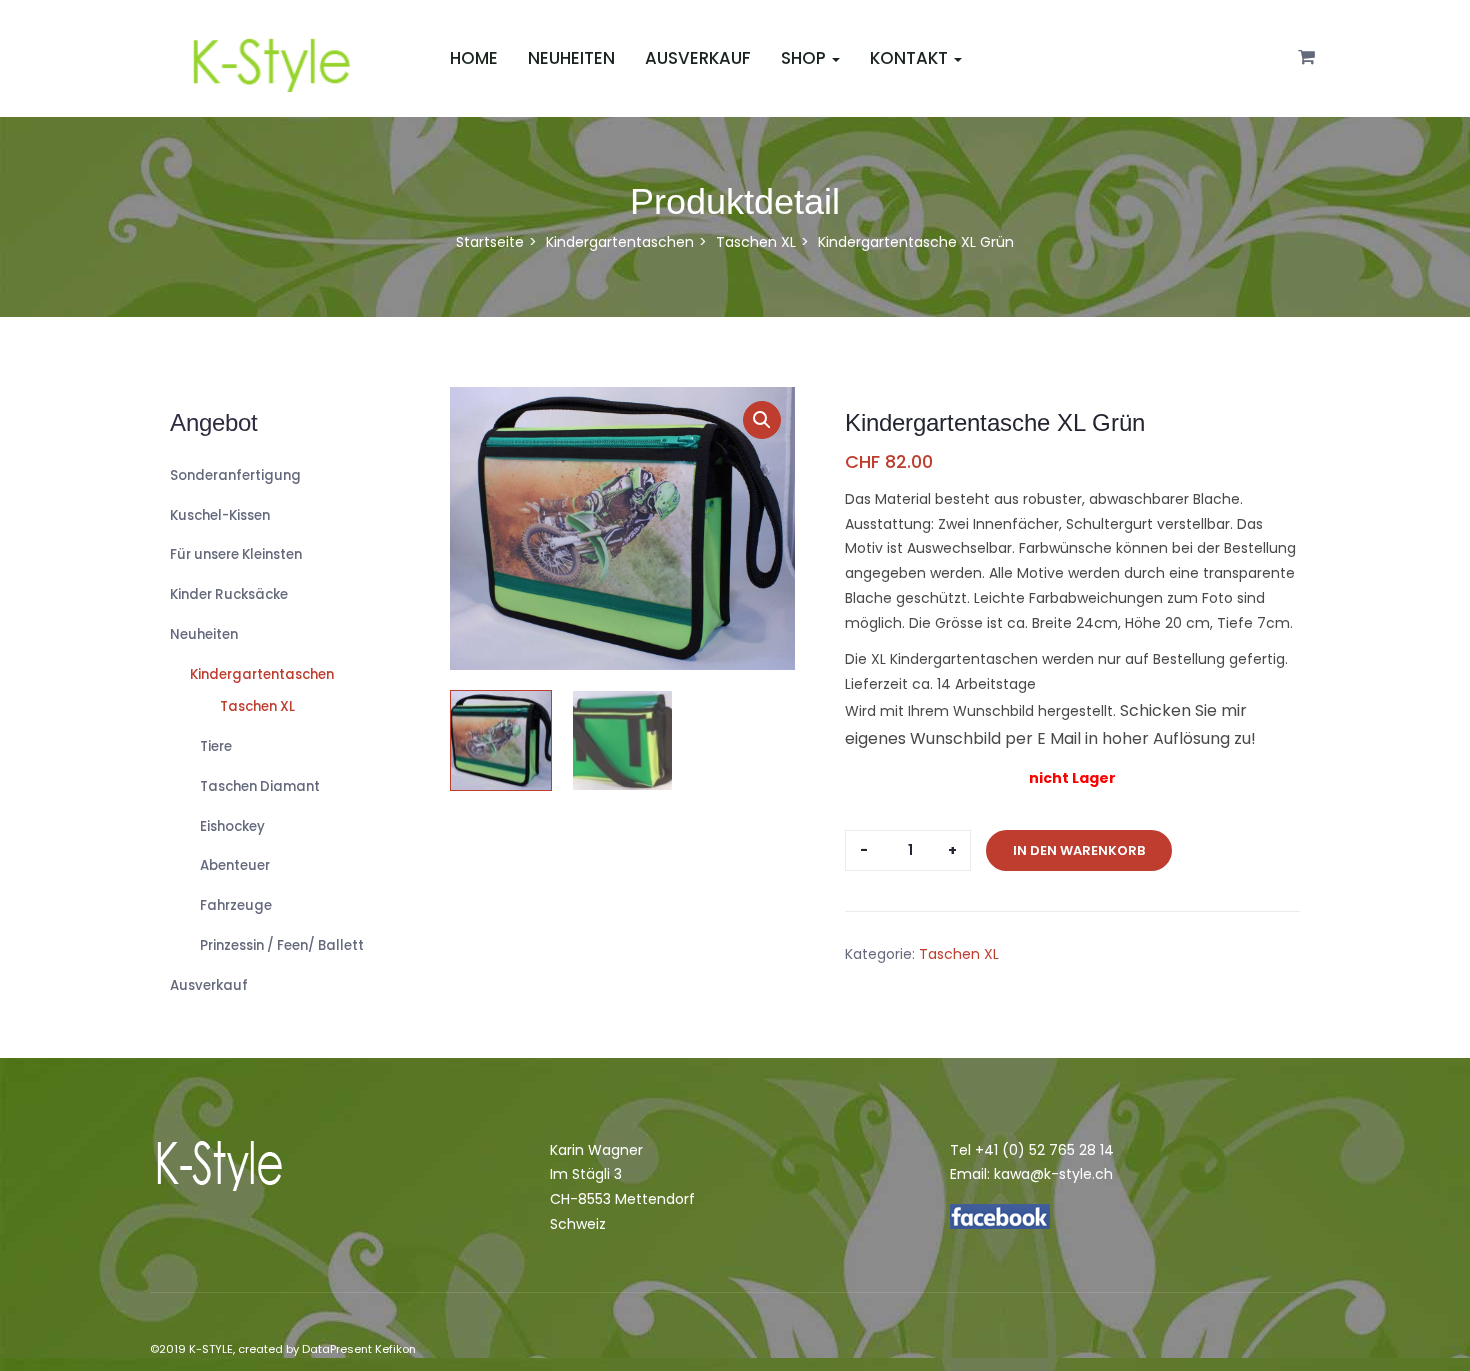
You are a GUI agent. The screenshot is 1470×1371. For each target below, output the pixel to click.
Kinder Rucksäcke (229, 594)
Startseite (490, 242)
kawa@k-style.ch (1053, 1174)
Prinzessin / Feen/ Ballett (282, 945)
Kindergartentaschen (620, 242)
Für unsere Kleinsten (236, 554)
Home (474, 58)
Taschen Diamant (260, 786)
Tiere (216, 746)
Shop (1235, 12)
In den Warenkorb (1079, 850)
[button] (1306, 58)
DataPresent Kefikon (359, 1349)
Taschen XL (756, 242)
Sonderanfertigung (235, 475)
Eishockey (232, 826)
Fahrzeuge (236, 905)
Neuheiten (571, 58)
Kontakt (911, 58)
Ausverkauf (698, 58)
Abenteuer (235, 865)
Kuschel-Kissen (220, 515)
